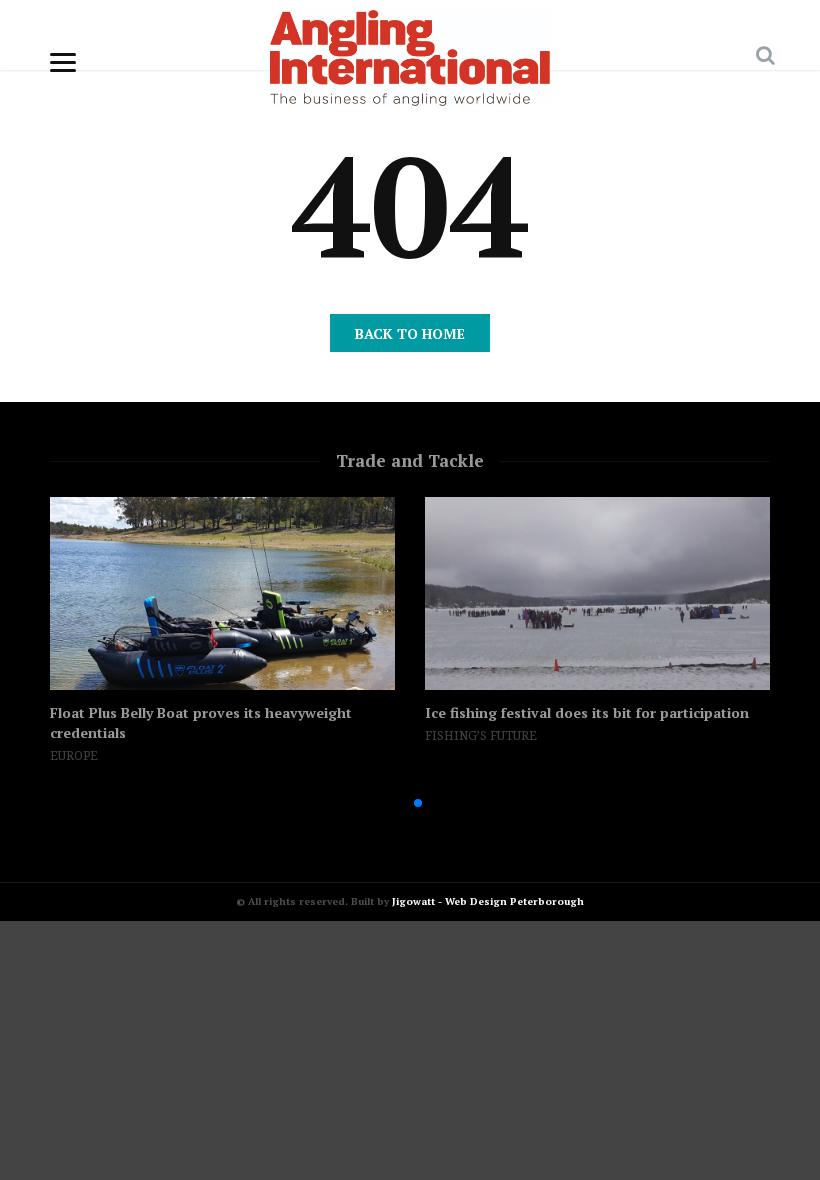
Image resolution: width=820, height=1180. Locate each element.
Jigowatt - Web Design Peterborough (488, 901)
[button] (386, 803)
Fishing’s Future (481, 736)
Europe (74, 756)
